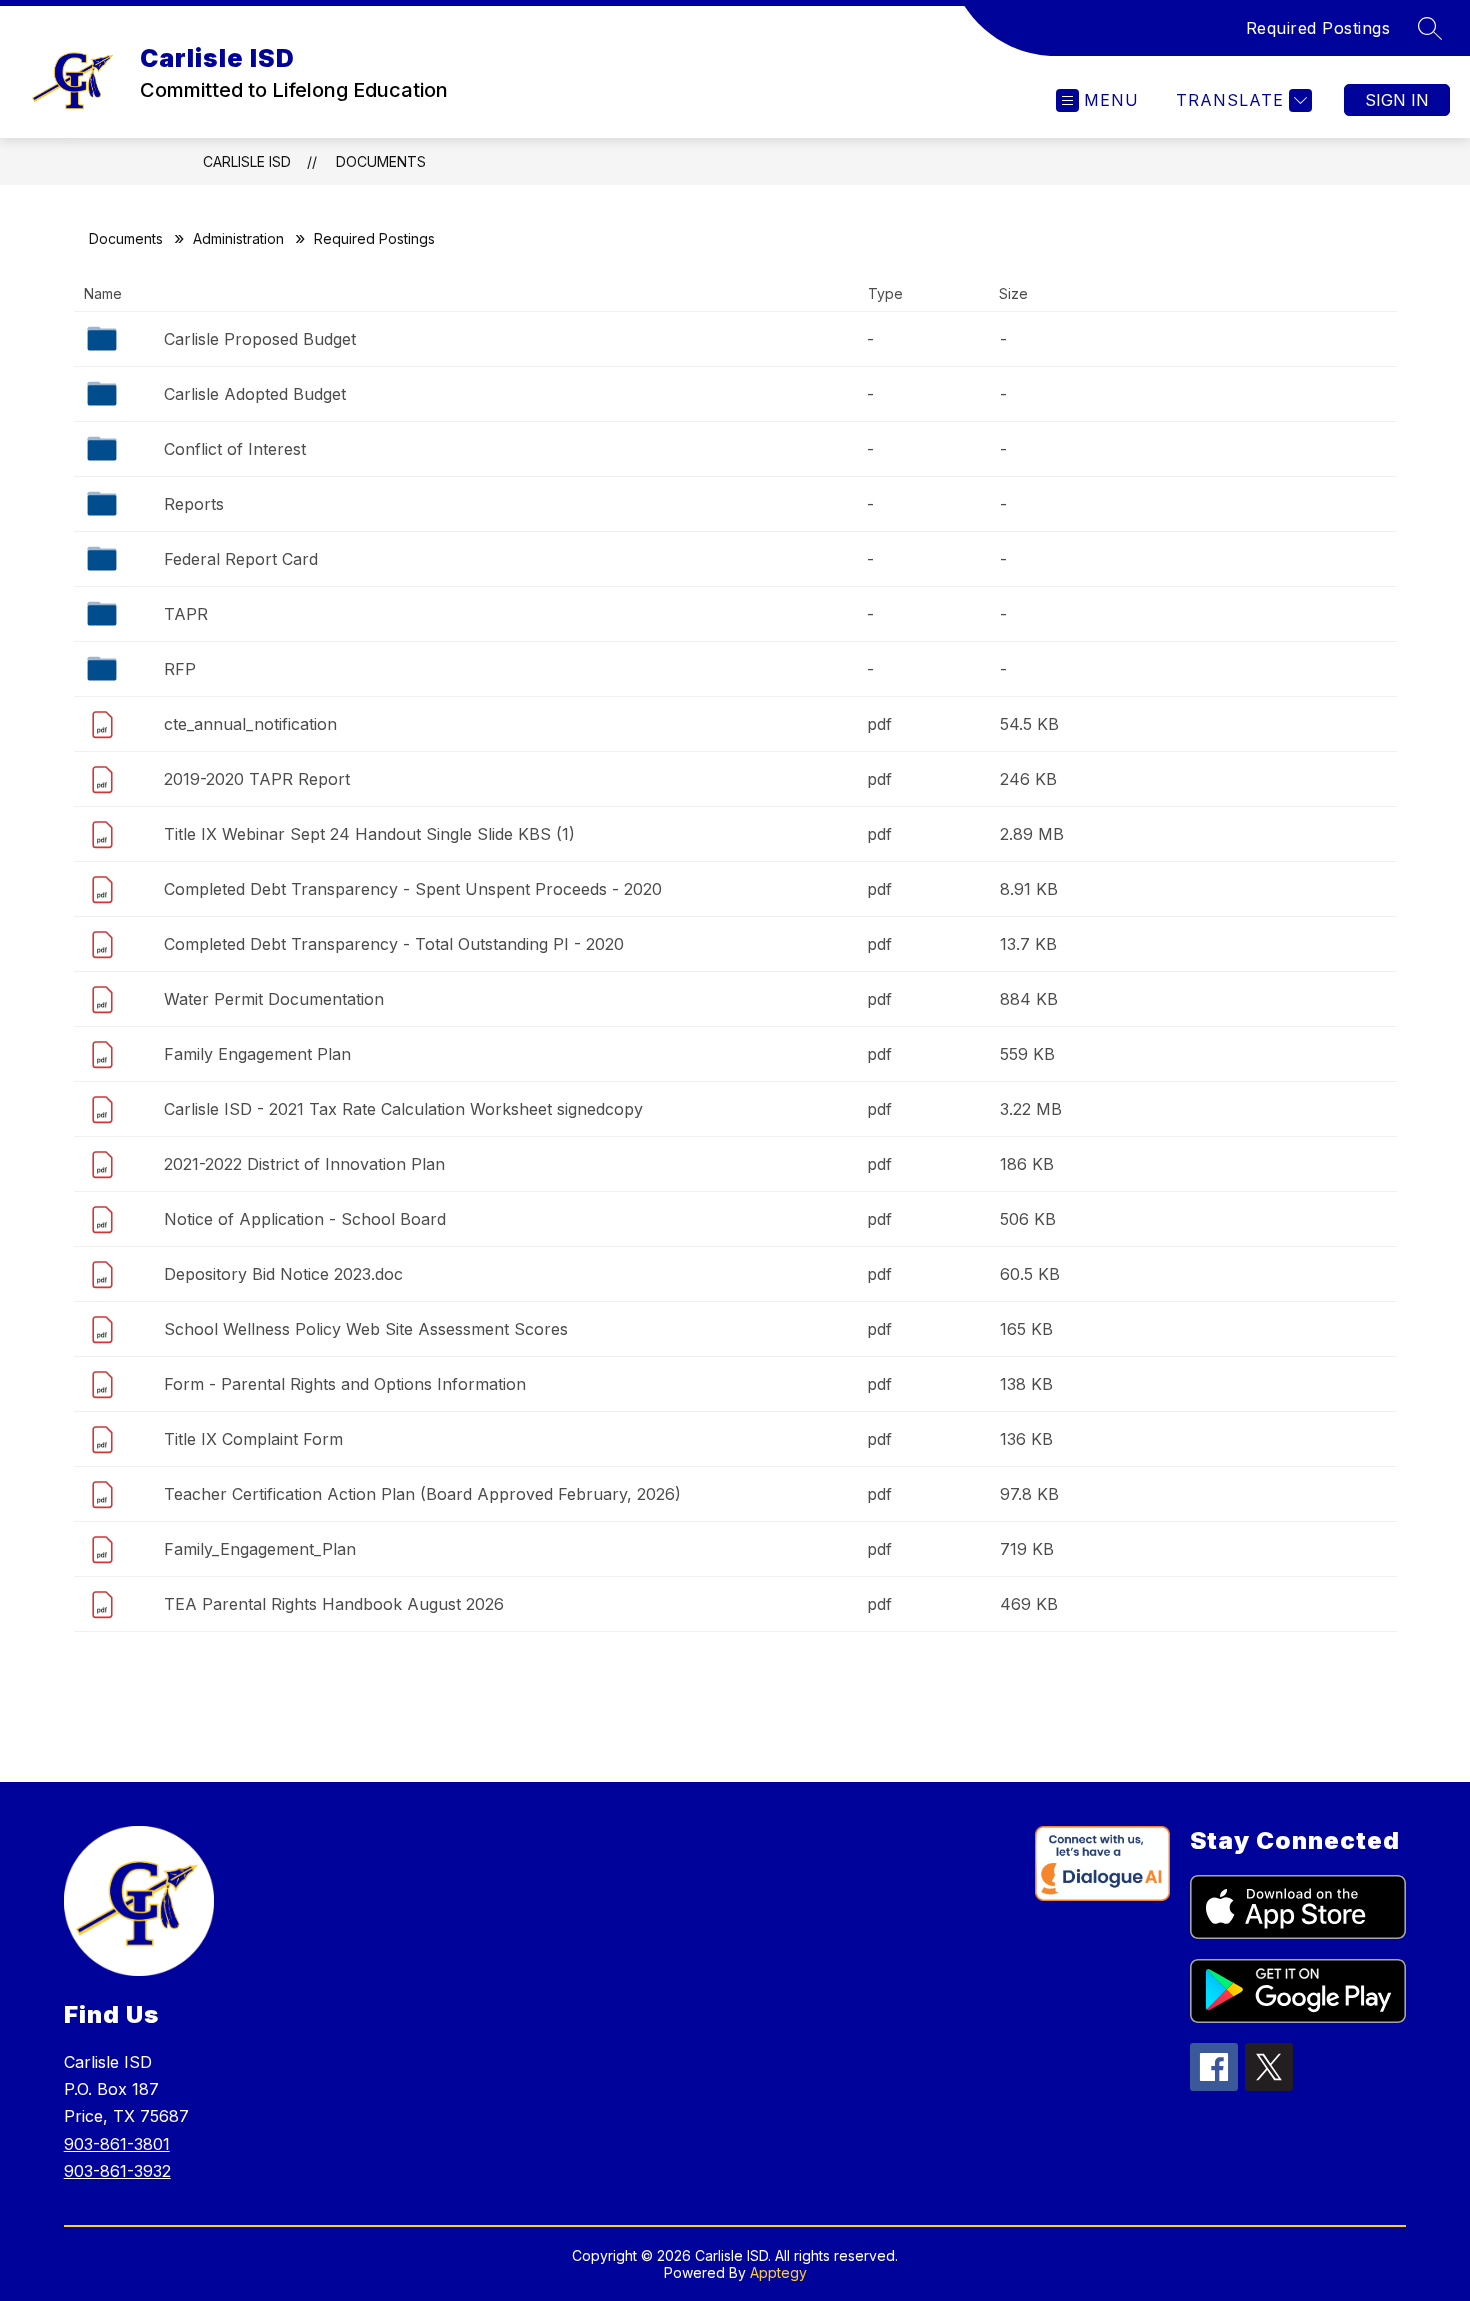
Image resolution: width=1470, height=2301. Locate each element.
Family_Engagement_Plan (260, 1549)
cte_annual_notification (250, 724)
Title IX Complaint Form (253, 1439)
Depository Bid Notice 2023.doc (283, 1274)
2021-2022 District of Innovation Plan (304, 1164)
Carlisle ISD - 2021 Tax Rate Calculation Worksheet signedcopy (403, 1109)
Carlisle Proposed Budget (260, 339)
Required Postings (1318, 28)
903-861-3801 (117, 2144)
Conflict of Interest (235, 449)
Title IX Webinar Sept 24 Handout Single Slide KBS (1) (369, 834)
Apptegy (778, 2272)
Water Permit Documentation (274, 999)
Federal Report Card (241, 559)
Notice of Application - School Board (305, 1219)
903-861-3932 (117, 2171)
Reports (194, 504)
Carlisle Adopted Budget (255, 394)
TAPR (186, 614)
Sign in (1397, 100)
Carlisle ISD (247, 161)
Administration (238, 238)
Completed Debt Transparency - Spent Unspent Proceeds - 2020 (413, 889)
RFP (180, 669)
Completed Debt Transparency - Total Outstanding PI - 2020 (394, 944)
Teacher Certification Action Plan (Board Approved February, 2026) (422, 1494)
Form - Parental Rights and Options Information (345, 1384)
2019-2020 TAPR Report (257, 779)
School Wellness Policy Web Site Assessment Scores (366, 1329)
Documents (381, 161)
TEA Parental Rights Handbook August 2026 (334, 1604)
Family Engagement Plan (257, 1054)
